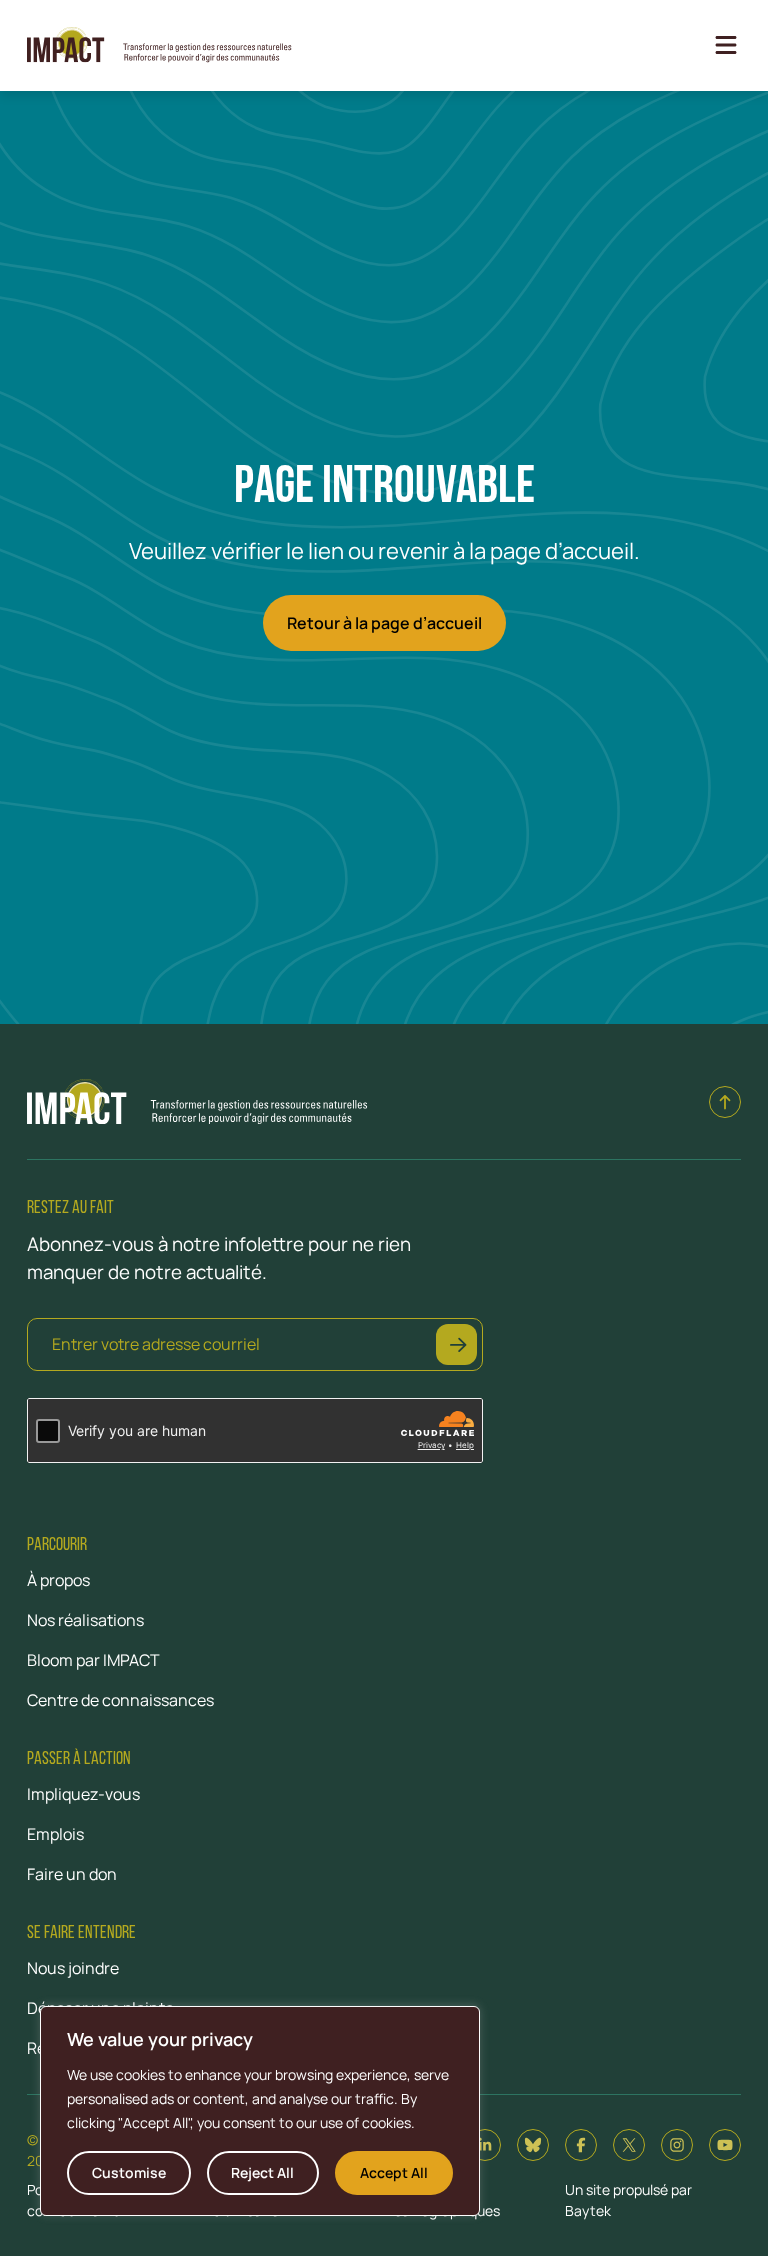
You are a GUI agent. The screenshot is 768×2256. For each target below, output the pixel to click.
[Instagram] (677, 2145)
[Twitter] (629, 2145)
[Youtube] (725, 2145)
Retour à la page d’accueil (384, 623)
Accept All (394, 2172)
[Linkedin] (485, 2145)
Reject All (262, 2172)
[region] (260, 2111)
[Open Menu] (726, 45)
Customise (129, 2172)
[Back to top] (725, 1102)
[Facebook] (581, 2145)
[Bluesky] (533, 2145)
